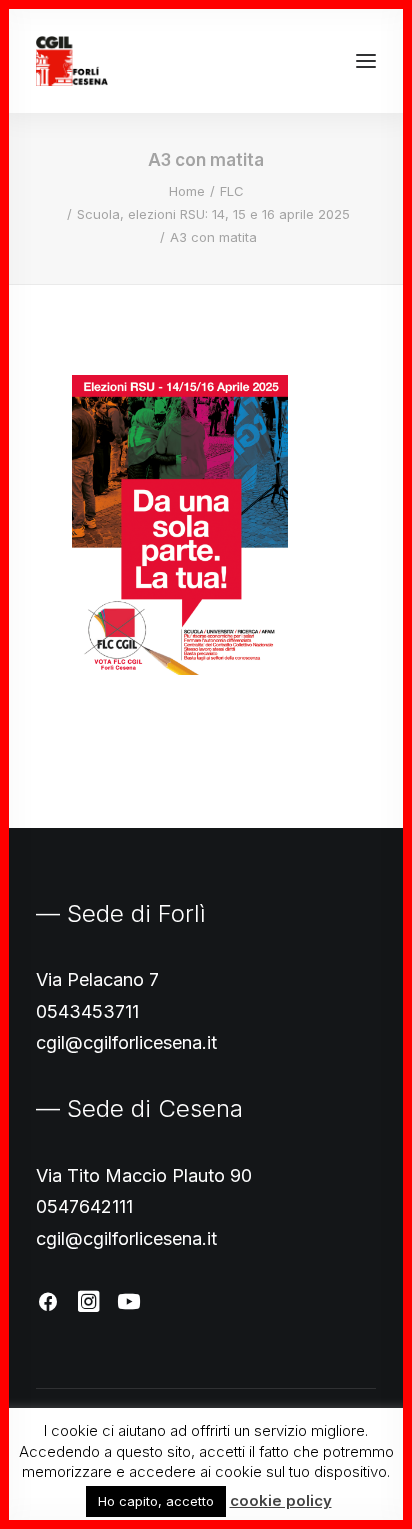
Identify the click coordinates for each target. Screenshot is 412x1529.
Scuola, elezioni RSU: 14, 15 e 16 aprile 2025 (213, 214)
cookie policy (281, 1500)
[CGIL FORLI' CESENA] (72, 61)
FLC (232, 191)
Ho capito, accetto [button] (156, 1501)
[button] (366, 61)
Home (187, 191)
